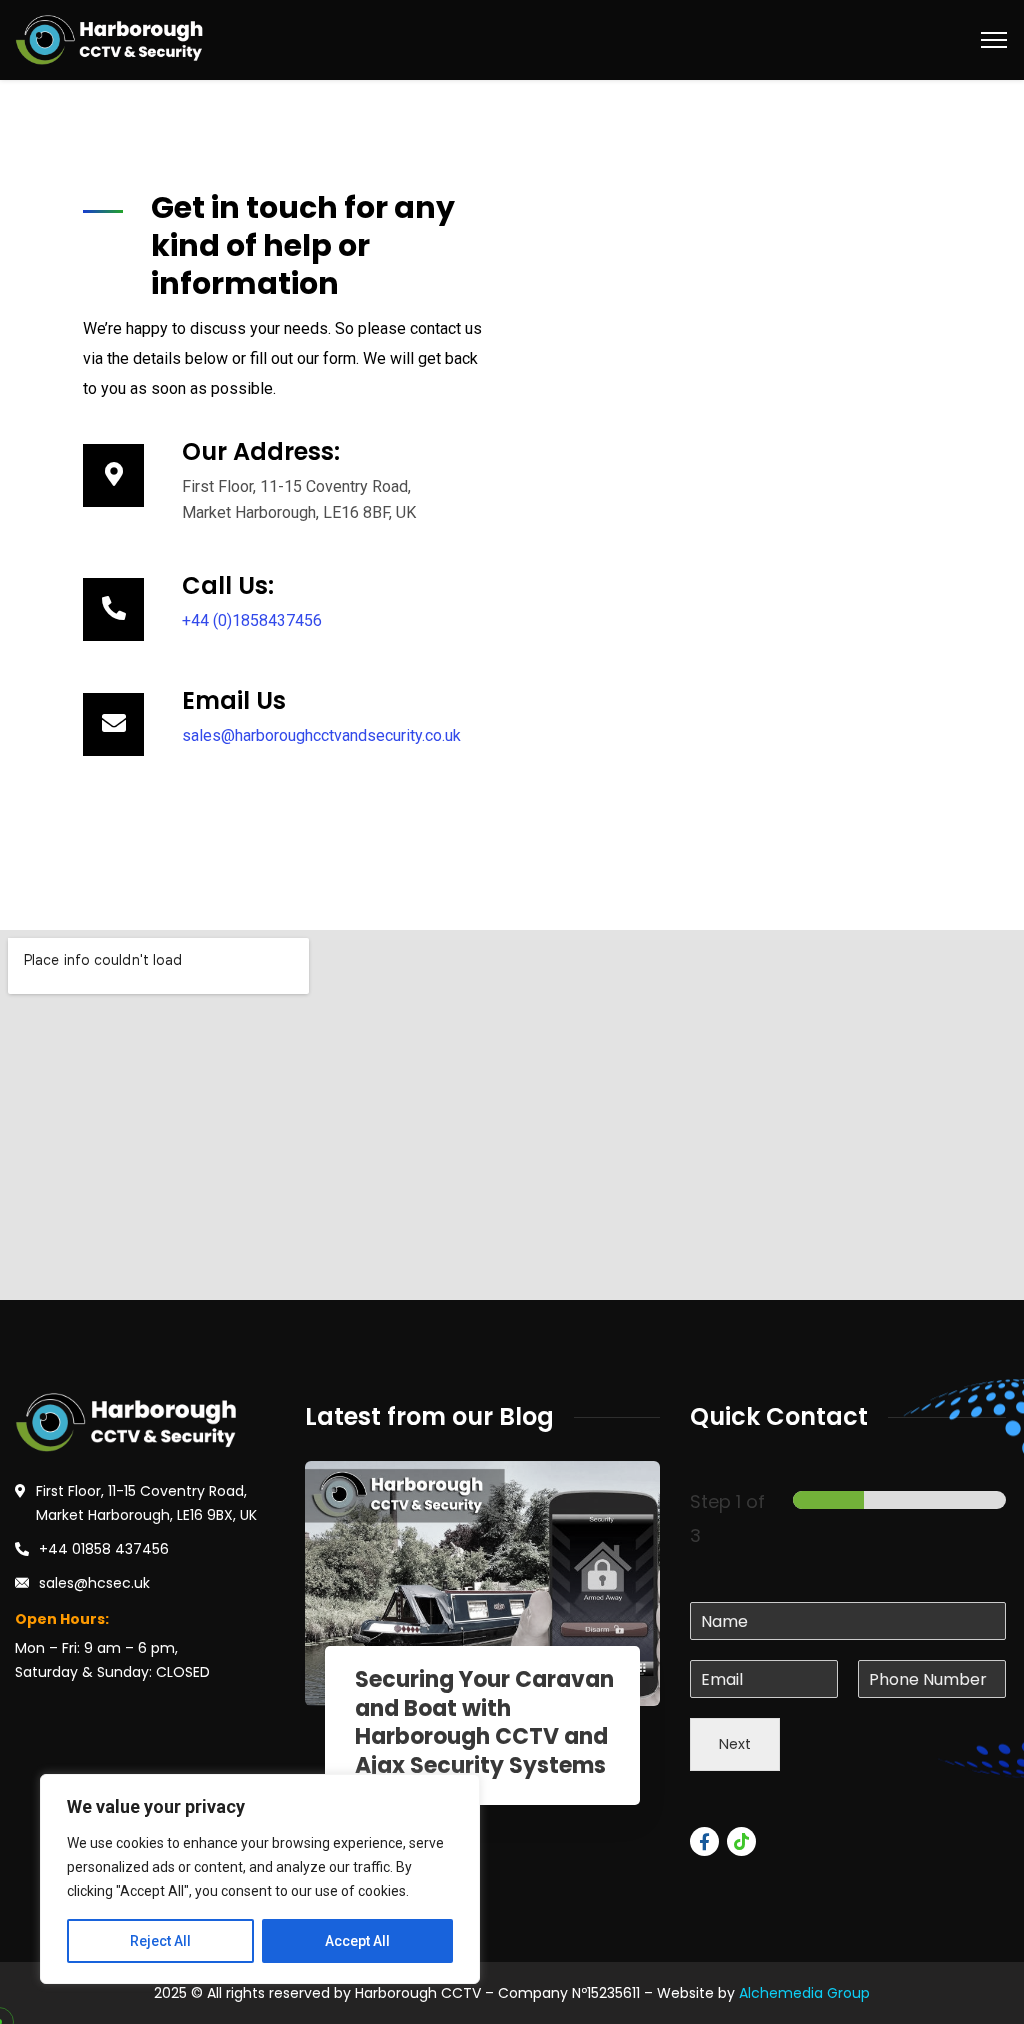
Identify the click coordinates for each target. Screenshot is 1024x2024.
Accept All (357, 1941)
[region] (260, 1879)
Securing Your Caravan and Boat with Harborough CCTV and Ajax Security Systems (484, 1723)
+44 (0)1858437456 (252, 620)
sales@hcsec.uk (94, 1583)
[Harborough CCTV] (110, 38)
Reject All (160, 1941)
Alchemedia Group (804, 1993)
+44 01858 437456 (104, 1549)
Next (735, 1744)
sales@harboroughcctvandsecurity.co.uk (321, 735)
